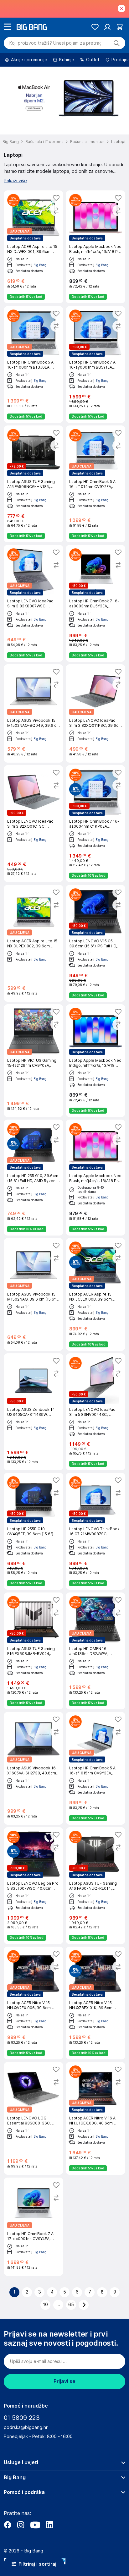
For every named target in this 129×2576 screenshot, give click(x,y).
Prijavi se (64, 2381)
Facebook (8, 2525)
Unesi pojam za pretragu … (55, 43)
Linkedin (49, 2525)
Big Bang (40, 265)
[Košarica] (120, 27)
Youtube (35, 2525)
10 (46, 2305)
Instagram (21, 2525)
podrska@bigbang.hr (26, 2427)
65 (71, 2305)
